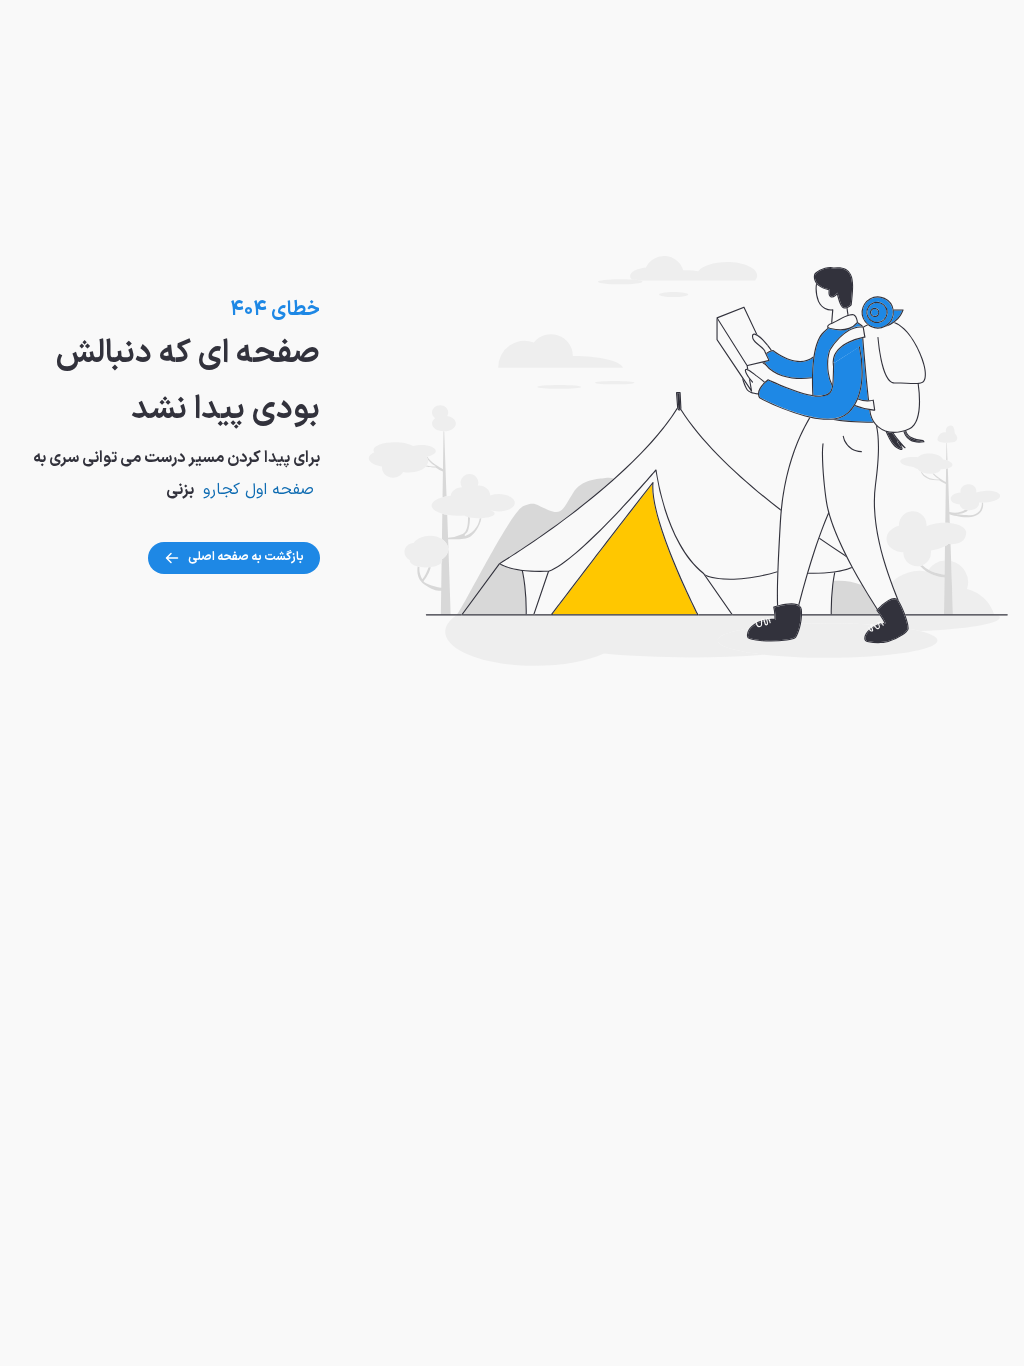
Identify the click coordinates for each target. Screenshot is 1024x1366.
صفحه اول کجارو (258, 490)
